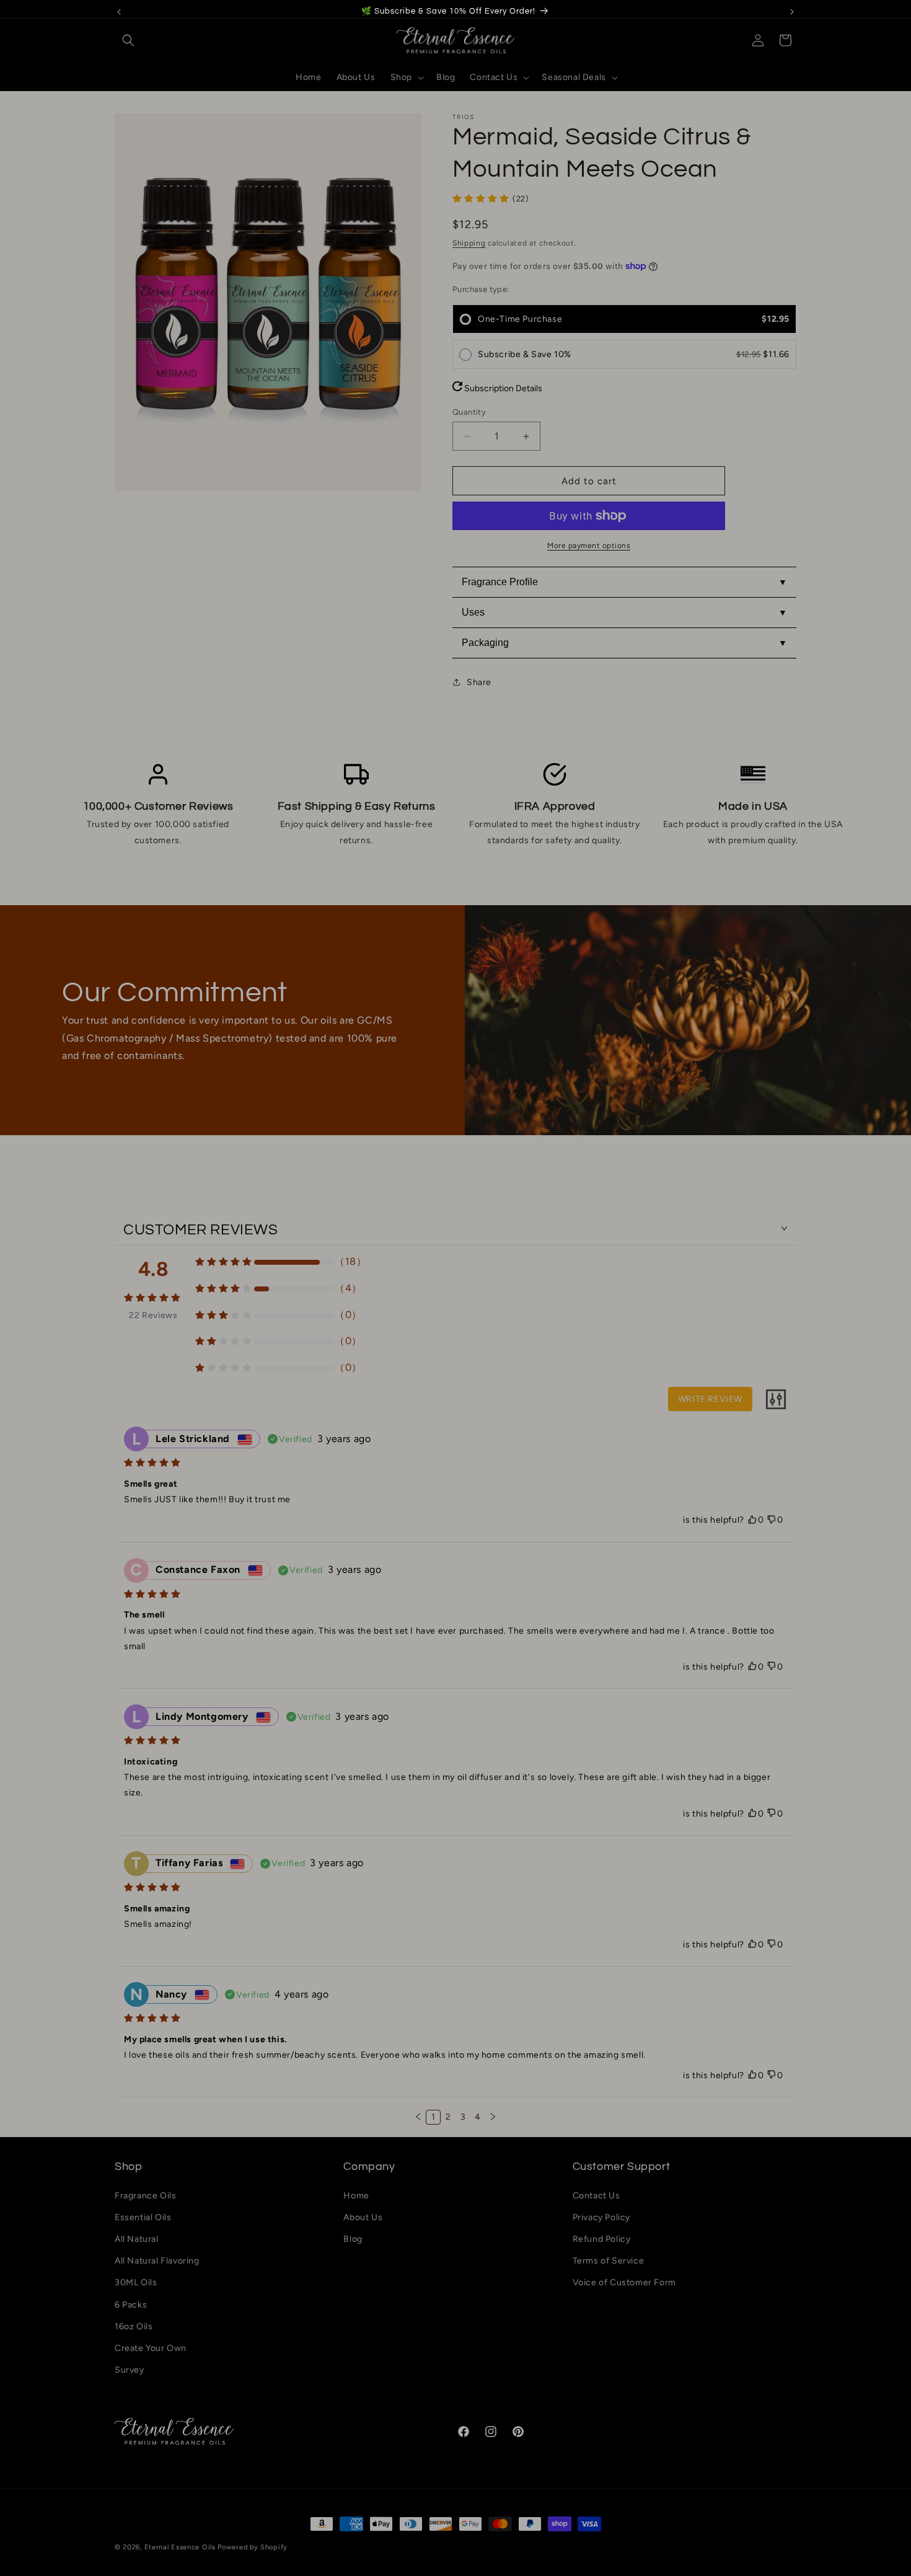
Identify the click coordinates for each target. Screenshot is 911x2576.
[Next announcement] (792, 12)
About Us (363, 2217)
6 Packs (131, 2305)
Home (356, 2196)
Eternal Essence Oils (180, 2547)
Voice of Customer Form (624, 2282)
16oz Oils (134, 2326)
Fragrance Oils (145, 2196)
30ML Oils (136, 2282)
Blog (353, 2239)
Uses (473, 612)
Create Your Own (151, 2348)
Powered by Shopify (253, 2547)
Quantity (469, 412)
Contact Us (596, 2196)
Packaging (485, 643)
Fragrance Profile (500, 582)
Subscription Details (502, 388)
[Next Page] (493, 2117)
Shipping (469, 243)
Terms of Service (609, 2261)
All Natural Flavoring (157, 2261)
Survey (130, 2370)
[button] (128, 40)
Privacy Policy (601, 2217)
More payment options (589, 546)
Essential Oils (143, 2217)
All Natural (137, 2239)
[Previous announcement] (119, 12)
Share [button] (479, 682)
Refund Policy (602, 2239)
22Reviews (153, 1315)
